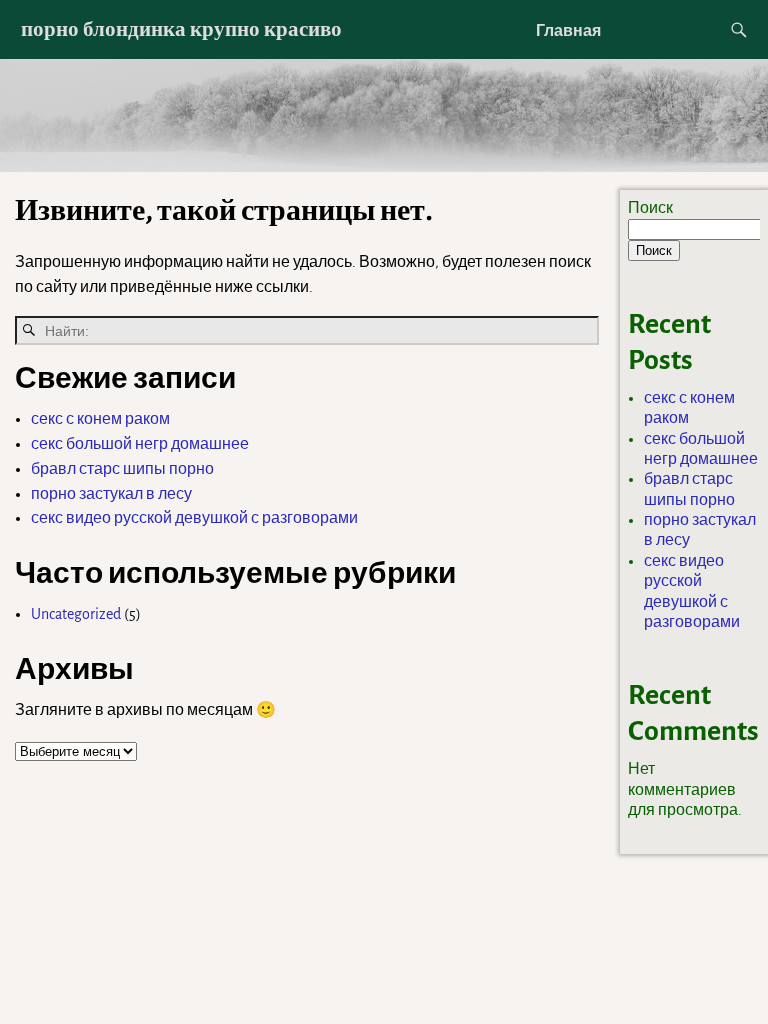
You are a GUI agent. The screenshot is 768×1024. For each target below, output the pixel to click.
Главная (568, 30)
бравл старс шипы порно (122, 469)
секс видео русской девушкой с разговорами (194, 518)
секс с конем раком (100, 419)
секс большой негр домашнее (140, 444)
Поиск (650, 208)
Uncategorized (76, 614)
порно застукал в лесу (111, 494)
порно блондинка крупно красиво (181, 28)
